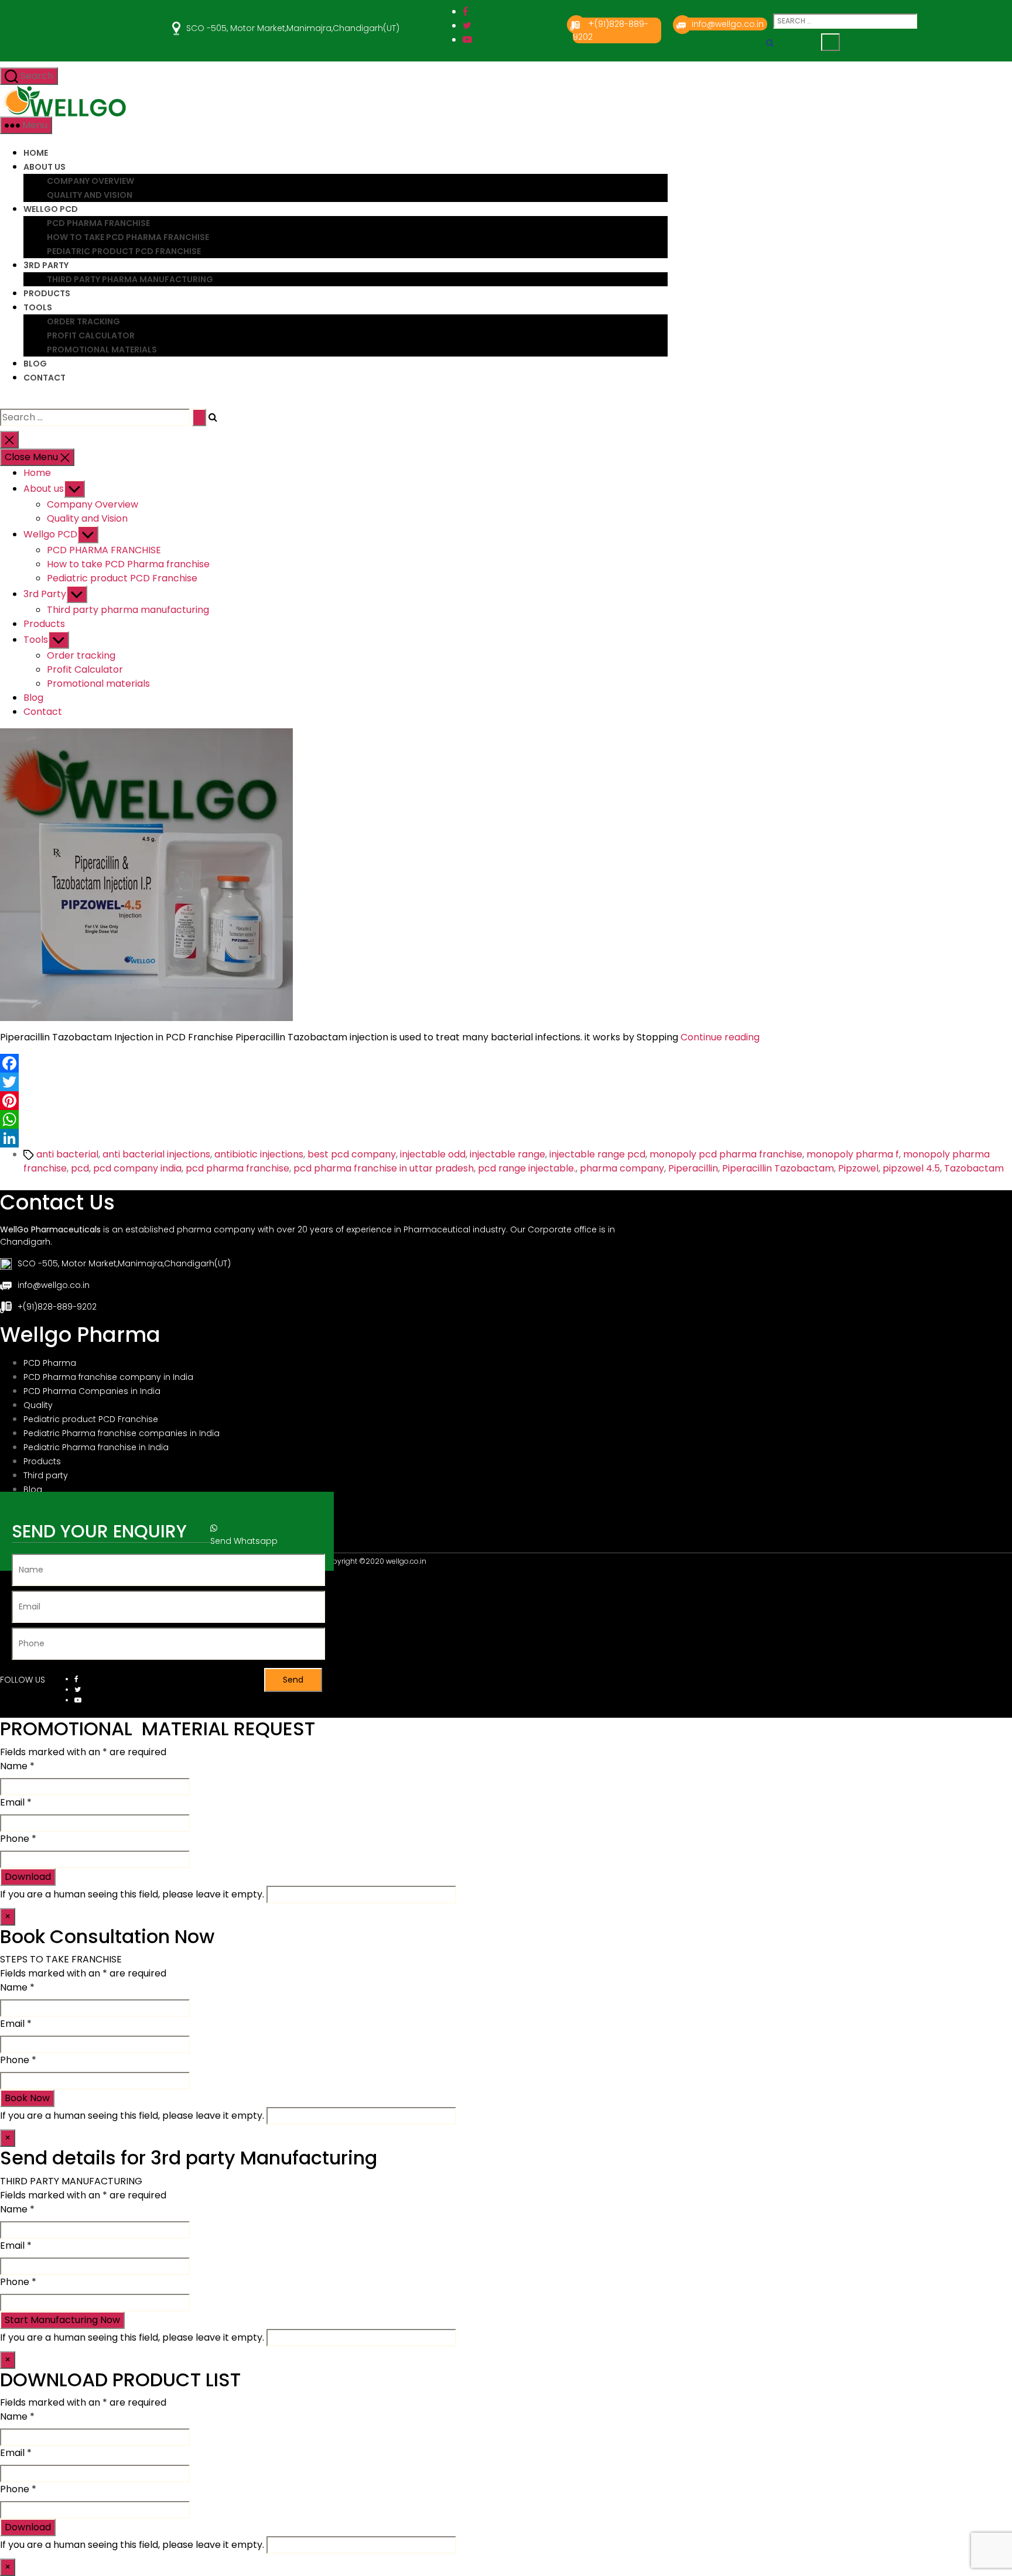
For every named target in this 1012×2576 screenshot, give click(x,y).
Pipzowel (858, 1168)
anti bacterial (67, 1154)
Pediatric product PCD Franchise (124, 251)
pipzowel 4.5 (911, 1168)
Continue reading (720, 1037)
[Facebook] (506, 1063)
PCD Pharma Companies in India (92, 1391)
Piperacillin (693, 1168)
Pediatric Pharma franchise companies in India (122, 1433)
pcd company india (137, 1168)
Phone (18, 1839)
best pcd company (352, 1154)
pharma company (622, 1168)
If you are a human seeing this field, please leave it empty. (133, 1894)
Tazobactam (974, 1168)
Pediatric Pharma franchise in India (96, 1447)
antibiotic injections (259, 1154)
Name (17, 1766)
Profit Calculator (91, 335)
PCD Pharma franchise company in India (108, 1377)
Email (16, 1802)
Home (36, 153)
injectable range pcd (597, 1154)
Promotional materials (102, 350)
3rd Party (46, 265)
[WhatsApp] (506, 1119)
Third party (46, 1475)
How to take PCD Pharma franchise (128, 237)
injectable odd (433, 1154)
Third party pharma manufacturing (130, 279)
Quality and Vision (90, 195)
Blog (35, 364)
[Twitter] (506, 1082)
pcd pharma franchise (237, 1168)
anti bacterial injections (156, 1154)
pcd (80, 1168)
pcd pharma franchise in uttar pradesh (384, 1168)
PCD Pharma (50, 1363)
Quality (38, 1405)
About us (45, 167)
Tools (38, 307)
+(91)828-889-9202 (57, 1307)
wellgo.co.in (406, 1561)
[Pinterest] (506, 1101)
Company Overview (90, 181)
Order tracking (83, 321)
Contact (45, 378)
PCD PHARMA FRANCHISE (98, 223)
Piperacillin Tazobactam (778, 1168)
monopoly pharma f (853, 1154)
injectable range (507, 1154)
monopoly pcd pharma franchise (726, 1154)
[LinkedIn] (506, 1138)
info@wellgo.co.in (728, 24)
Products (47, 293)
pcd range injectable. (527, 1168)
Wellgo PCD (51, 209)
